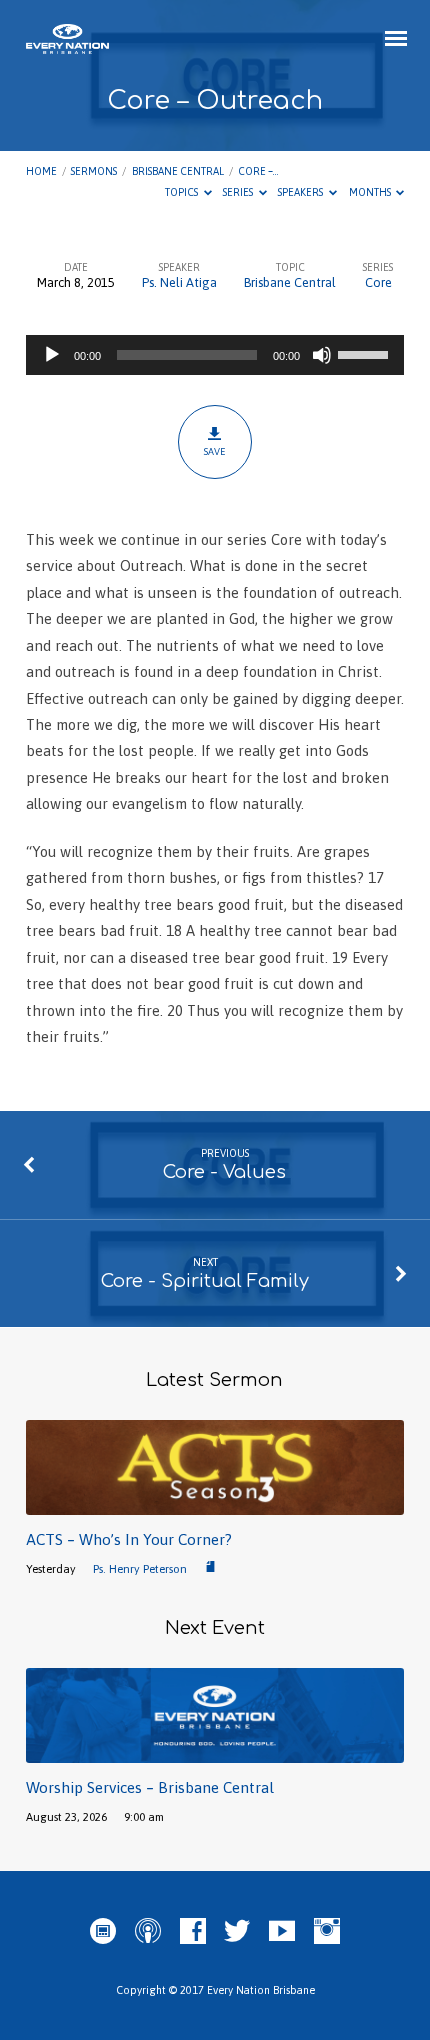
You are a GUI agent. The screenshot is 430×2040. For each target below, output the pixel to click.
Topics (182, 192)
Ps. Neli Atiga (179, 282)
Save (214, 451)
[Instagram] (327, 1932)
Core (378, 282)
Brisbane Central (178, 171)
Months (371, 192)
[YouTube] (282, 1932)
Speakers (301, 192)
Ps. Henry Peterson (140, 1568)
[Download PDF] (210, 1567)
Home (41, 171)
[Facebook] (193, 1932)
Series (239, 192)
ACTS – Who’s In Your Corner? (129, 1539)
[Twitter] (237, 1932)
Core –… (258, 171)
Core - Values (224, 1172)
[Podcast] (148, 1932)
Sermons (94, 171)
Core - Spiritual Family (205, 1281)
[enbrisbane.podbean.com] (103, 1932)
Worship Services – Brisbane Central (150, 1787)
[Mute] (322, 355)
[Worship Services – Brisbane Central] (215, 1751)
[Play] (52, 355)
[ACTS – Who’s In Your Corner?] (215, 1503)
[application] (215, 355)
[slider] (366, 353)
